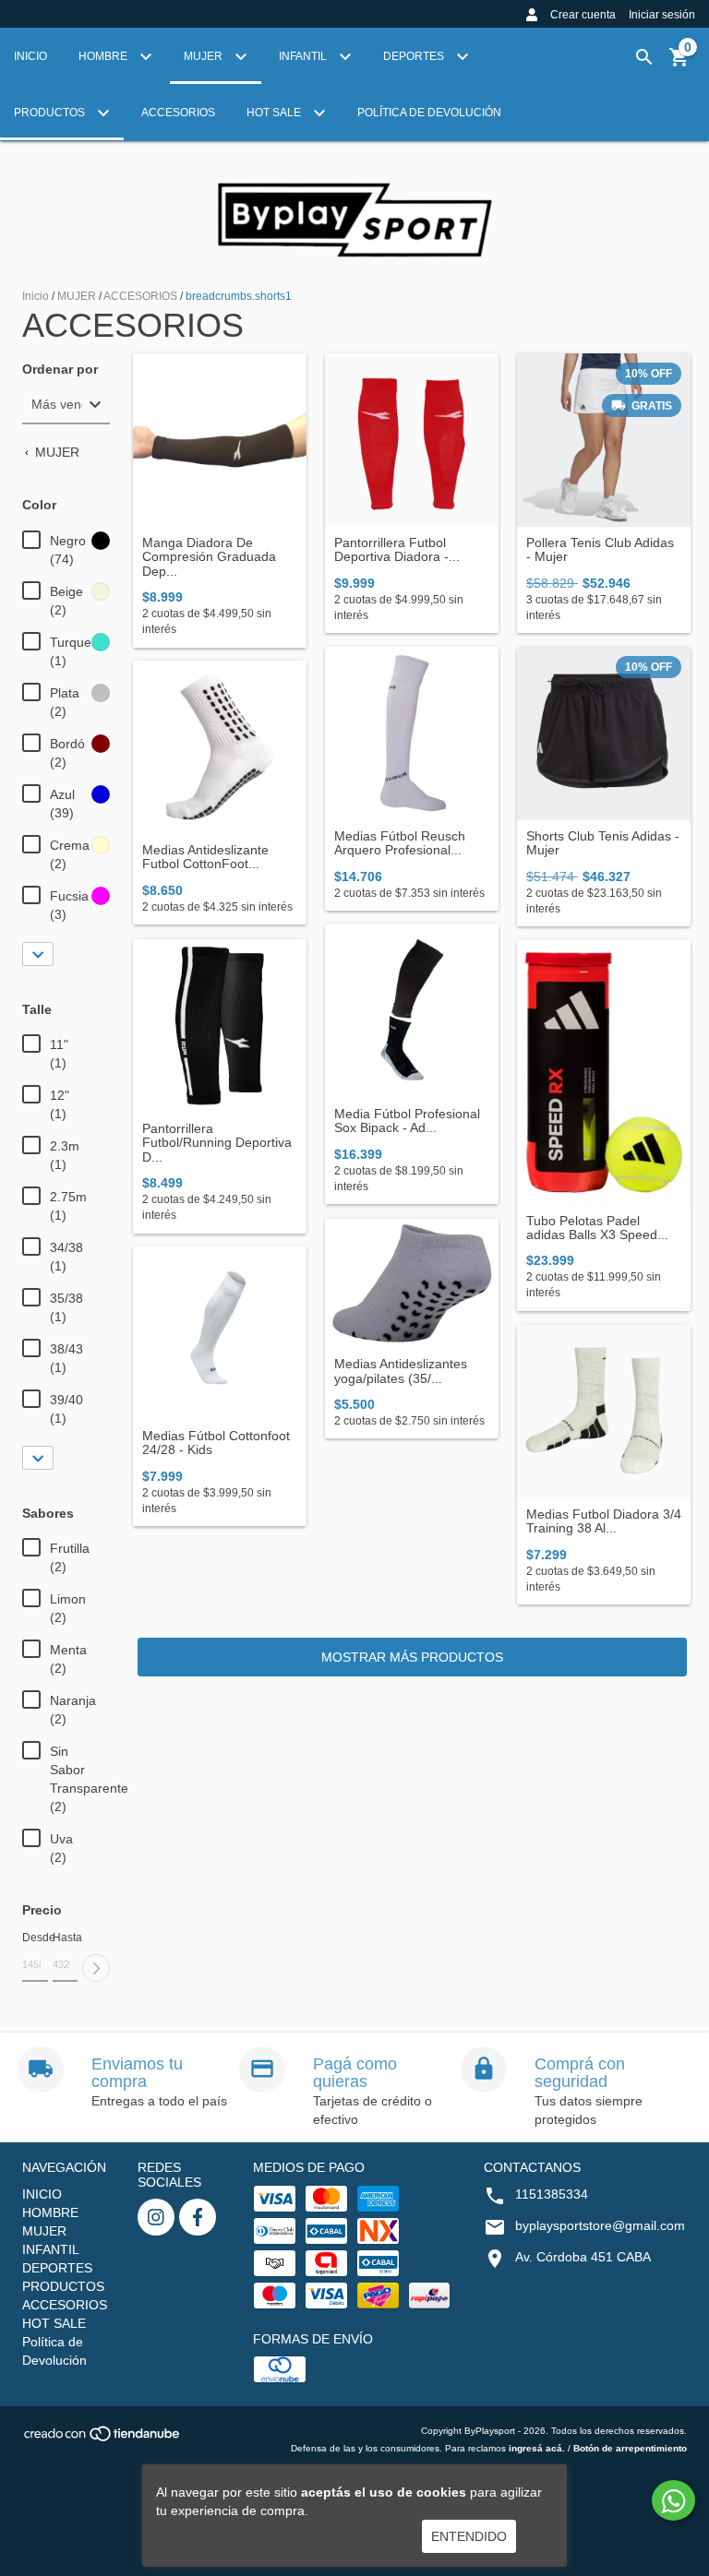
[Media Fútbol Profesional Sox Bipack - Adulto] (412, 1011)
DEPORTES (415, 56)
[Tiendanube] (103, 2439)
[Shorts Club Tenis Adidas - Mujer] (604, 733)
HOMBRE (104, 56)
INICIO (30, 56)
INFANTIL (304, 56)
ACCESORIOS (178, 113)
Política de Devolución (429, 113)
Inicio (36, 296)
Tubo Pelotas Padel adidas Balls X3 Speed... (597, 1228)
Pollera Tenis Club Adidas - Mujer (600, 550)
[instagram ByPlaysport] (156, 2217)
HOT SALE (275, 113)
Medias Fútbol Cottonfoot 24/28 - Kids (216, 1443)
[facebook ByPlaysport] (198, 2217)
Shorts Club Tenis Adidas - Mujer (603, 843)
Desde (35, 1938)
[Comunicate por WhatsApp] (673, 2500)
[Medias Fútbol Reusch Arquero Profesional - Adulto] (412, 733)
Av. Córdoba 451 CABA (583, 2257)
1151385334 (552, 2194)
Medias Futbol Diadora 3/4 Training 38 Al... (604, 1521)
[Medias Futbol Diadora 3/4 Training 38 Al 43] (604, 1412)
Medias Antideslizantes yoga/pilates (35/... (401, 1371)
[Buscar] (644, 57)
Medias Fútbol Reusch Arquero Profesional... (400, 843)
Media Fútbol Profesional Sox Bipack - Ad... (407, 1121)
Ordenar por (60, 370)
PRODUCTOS (51, 113)
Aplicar (96, 1968)
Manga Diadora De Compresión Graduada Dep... (209, 557)
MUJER (204, 56)
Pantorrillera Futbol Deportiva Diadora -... (397, 550)
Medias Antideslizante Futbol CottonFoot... (205, 857)
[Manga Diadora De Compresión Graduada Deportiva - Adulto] (220, 440)
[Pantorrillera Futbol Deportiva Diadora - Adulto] (412, 440)
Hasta (66, 1938)
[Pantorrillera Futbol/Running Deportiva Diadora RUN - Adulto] (220, 1026)
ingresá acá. (537, 2448)
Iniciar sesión (662, 15)
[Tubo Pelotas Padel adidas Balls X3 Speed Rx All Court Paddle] (604, 1073)
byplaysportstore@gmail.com (600, 2225)
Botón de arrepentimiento (630, 2448)
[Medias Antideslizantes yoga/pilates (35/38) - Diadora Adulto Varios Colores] (412, 1283)
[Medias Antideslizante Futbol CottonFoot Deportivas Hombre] (220, 747)
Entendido (469, 2536)
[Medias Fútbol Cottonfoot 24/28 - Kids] (220, 1333)
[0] (679, 64)
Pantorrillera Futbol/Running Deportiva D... (217, 1143)
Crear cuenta (583, 15)
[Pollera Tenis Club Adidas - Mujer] (604, 440)
